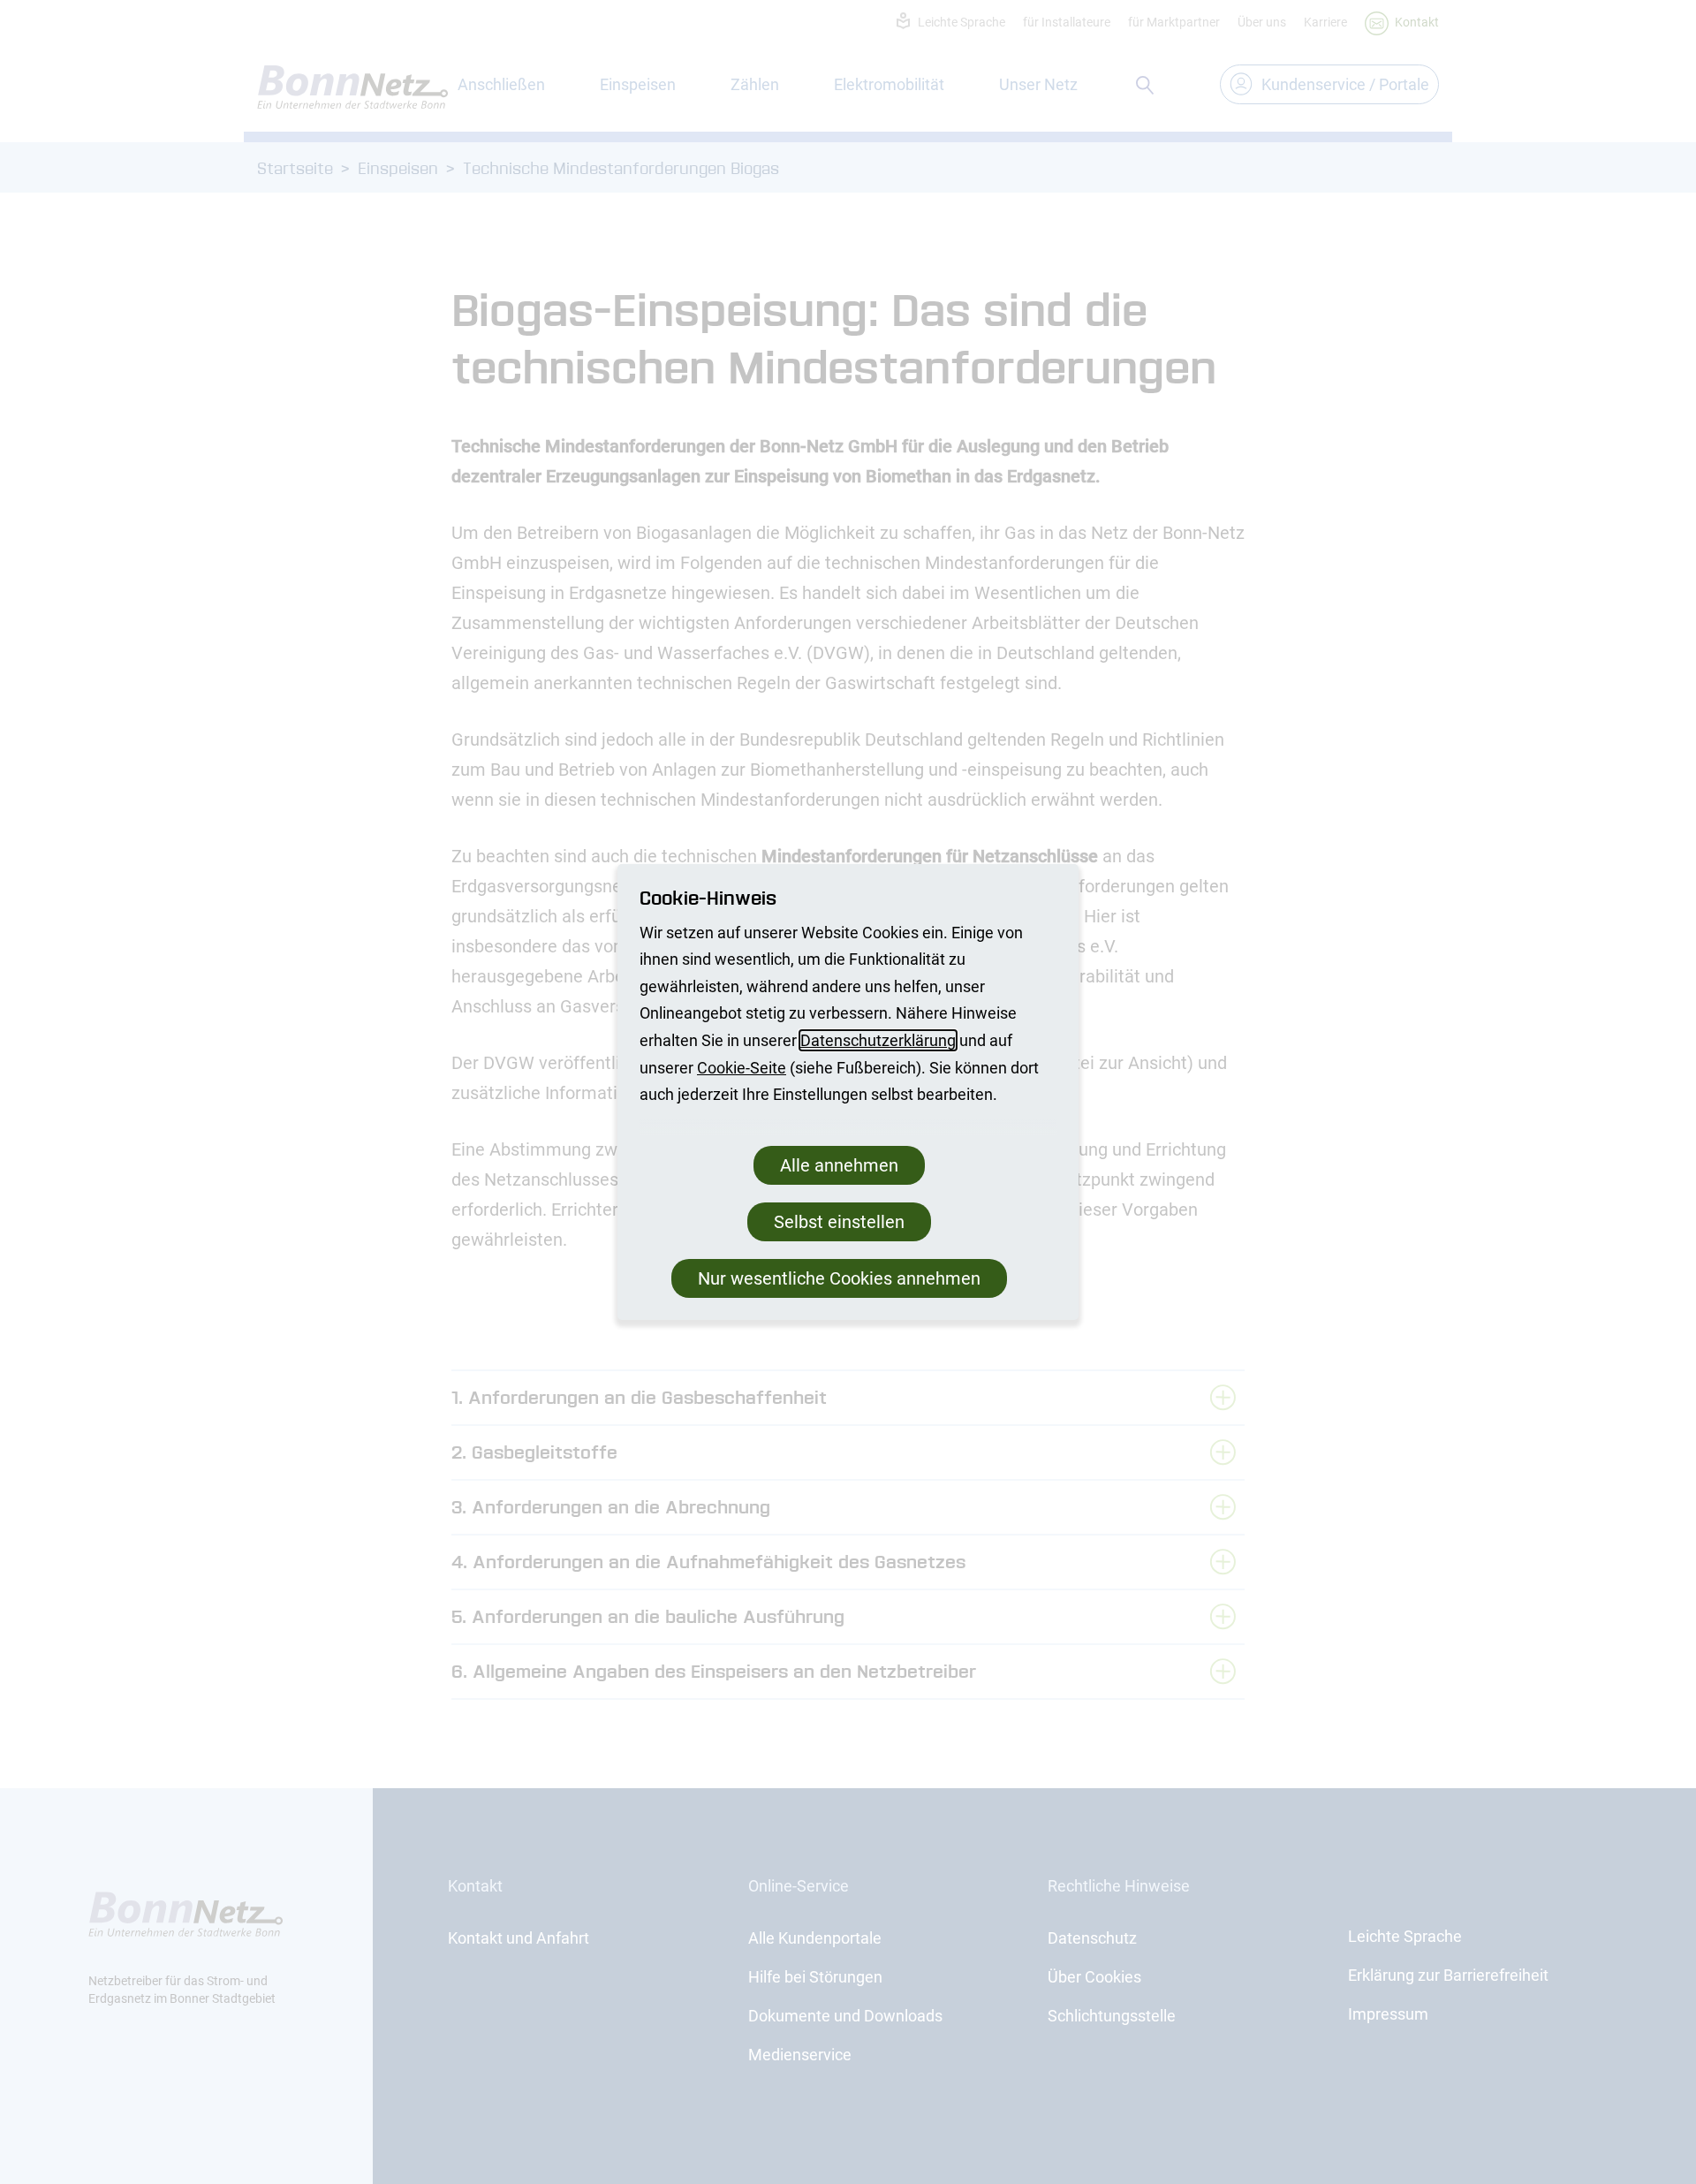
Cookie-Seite (742, 1068)
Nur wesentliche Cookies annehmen (839, 1278)
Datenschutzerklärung (878, 1040)
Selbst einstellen (839, 1222)
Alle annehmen (839, 1165)
